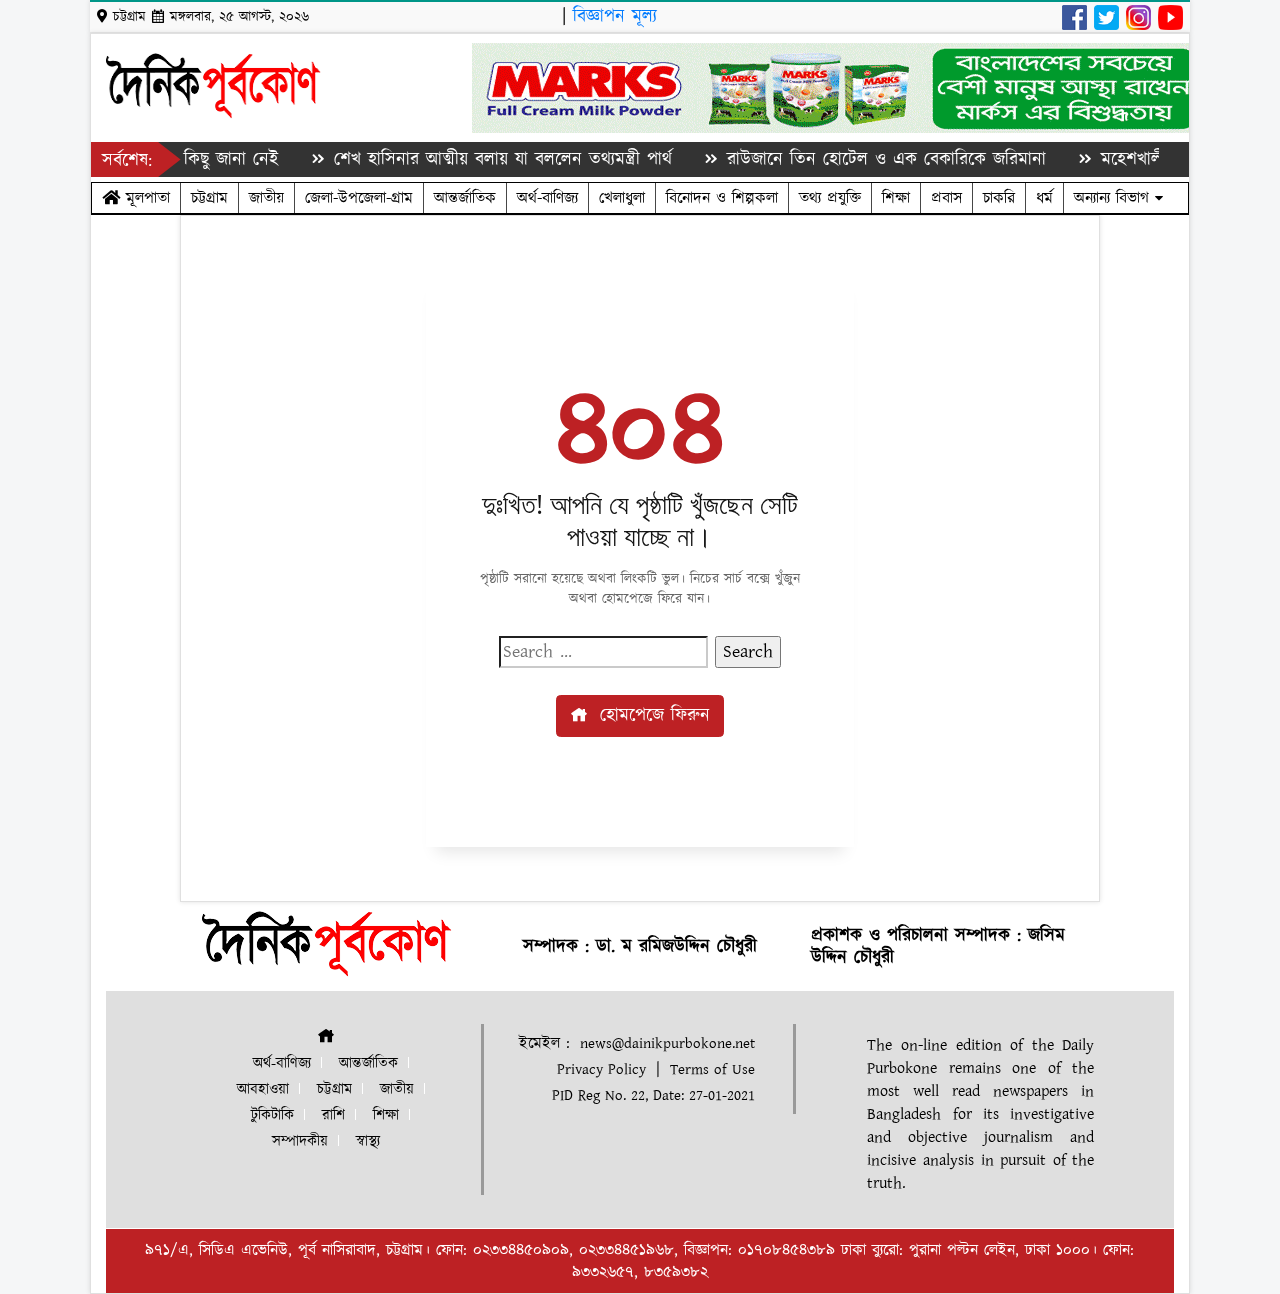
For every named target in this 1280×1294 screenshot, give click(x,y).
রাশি (333, 1115)
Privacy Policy (601, 1069)
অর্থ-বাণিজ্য (547, 198)
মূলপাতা (145, 198)
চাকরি (999, 198)
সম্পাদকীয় (300, 1141)
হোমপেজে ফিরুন (651, 715)
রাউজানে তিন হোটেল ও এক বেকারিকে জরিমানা (864, 159)
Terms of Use (712, 1069)
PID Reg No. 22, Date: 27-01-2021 (653, 1095)
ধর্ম (1044, 198)
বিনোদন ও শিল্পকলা (722, 198)
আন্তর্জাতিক (465, 198)
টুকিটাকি (272, 1115)
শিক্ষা (896, 198)
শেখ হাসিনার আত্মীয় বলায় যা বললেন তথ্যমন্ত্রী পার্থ (480, 159)
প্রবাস (946, 198)
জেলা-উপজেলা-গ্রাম (359, 198)
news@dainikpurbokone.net (667, 1043)
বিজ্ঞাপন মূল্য (615, 16)
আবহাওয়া (263, 1089)
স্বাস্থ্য (368, 1141)
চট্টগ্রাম (209, 198)
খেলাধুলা (622, 198)
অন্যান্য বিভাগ (1114, 198)
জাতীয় (266, 198)
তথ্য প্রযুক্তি (830, 198)
